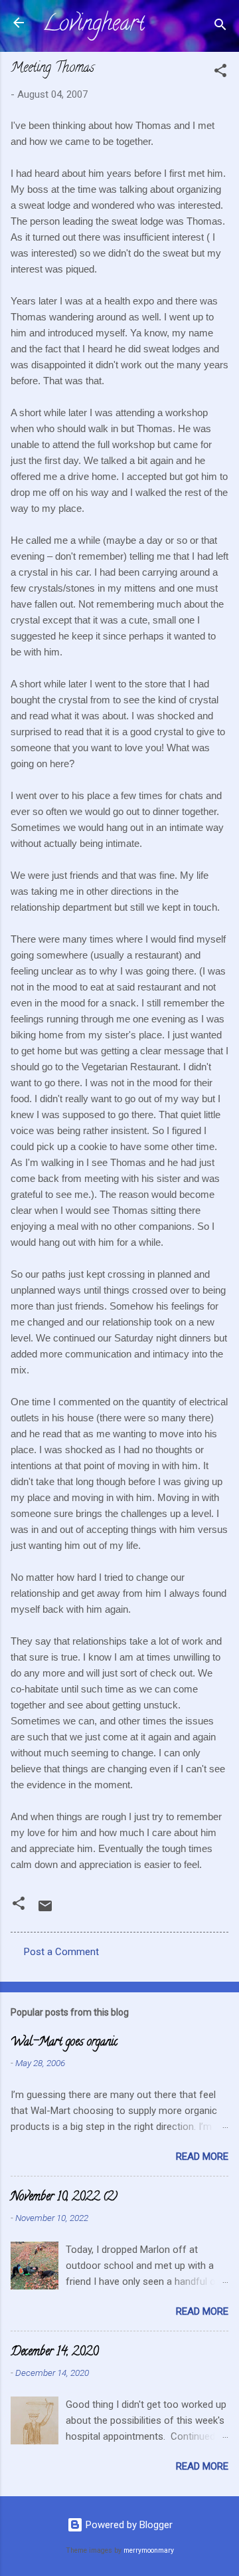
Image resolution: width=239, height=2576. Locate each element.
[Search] (220, 27)
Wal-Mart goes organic (64, 2043)
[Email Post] (45, 1911)
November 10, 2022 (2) (64, 2198)
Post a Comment (61, 1952)
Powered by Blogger (128, 2525)
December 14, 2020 (54, 2353)
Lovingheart (94, 25)
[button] (220, 73)
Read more (202, 2157)
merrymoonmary (149, 2550)
